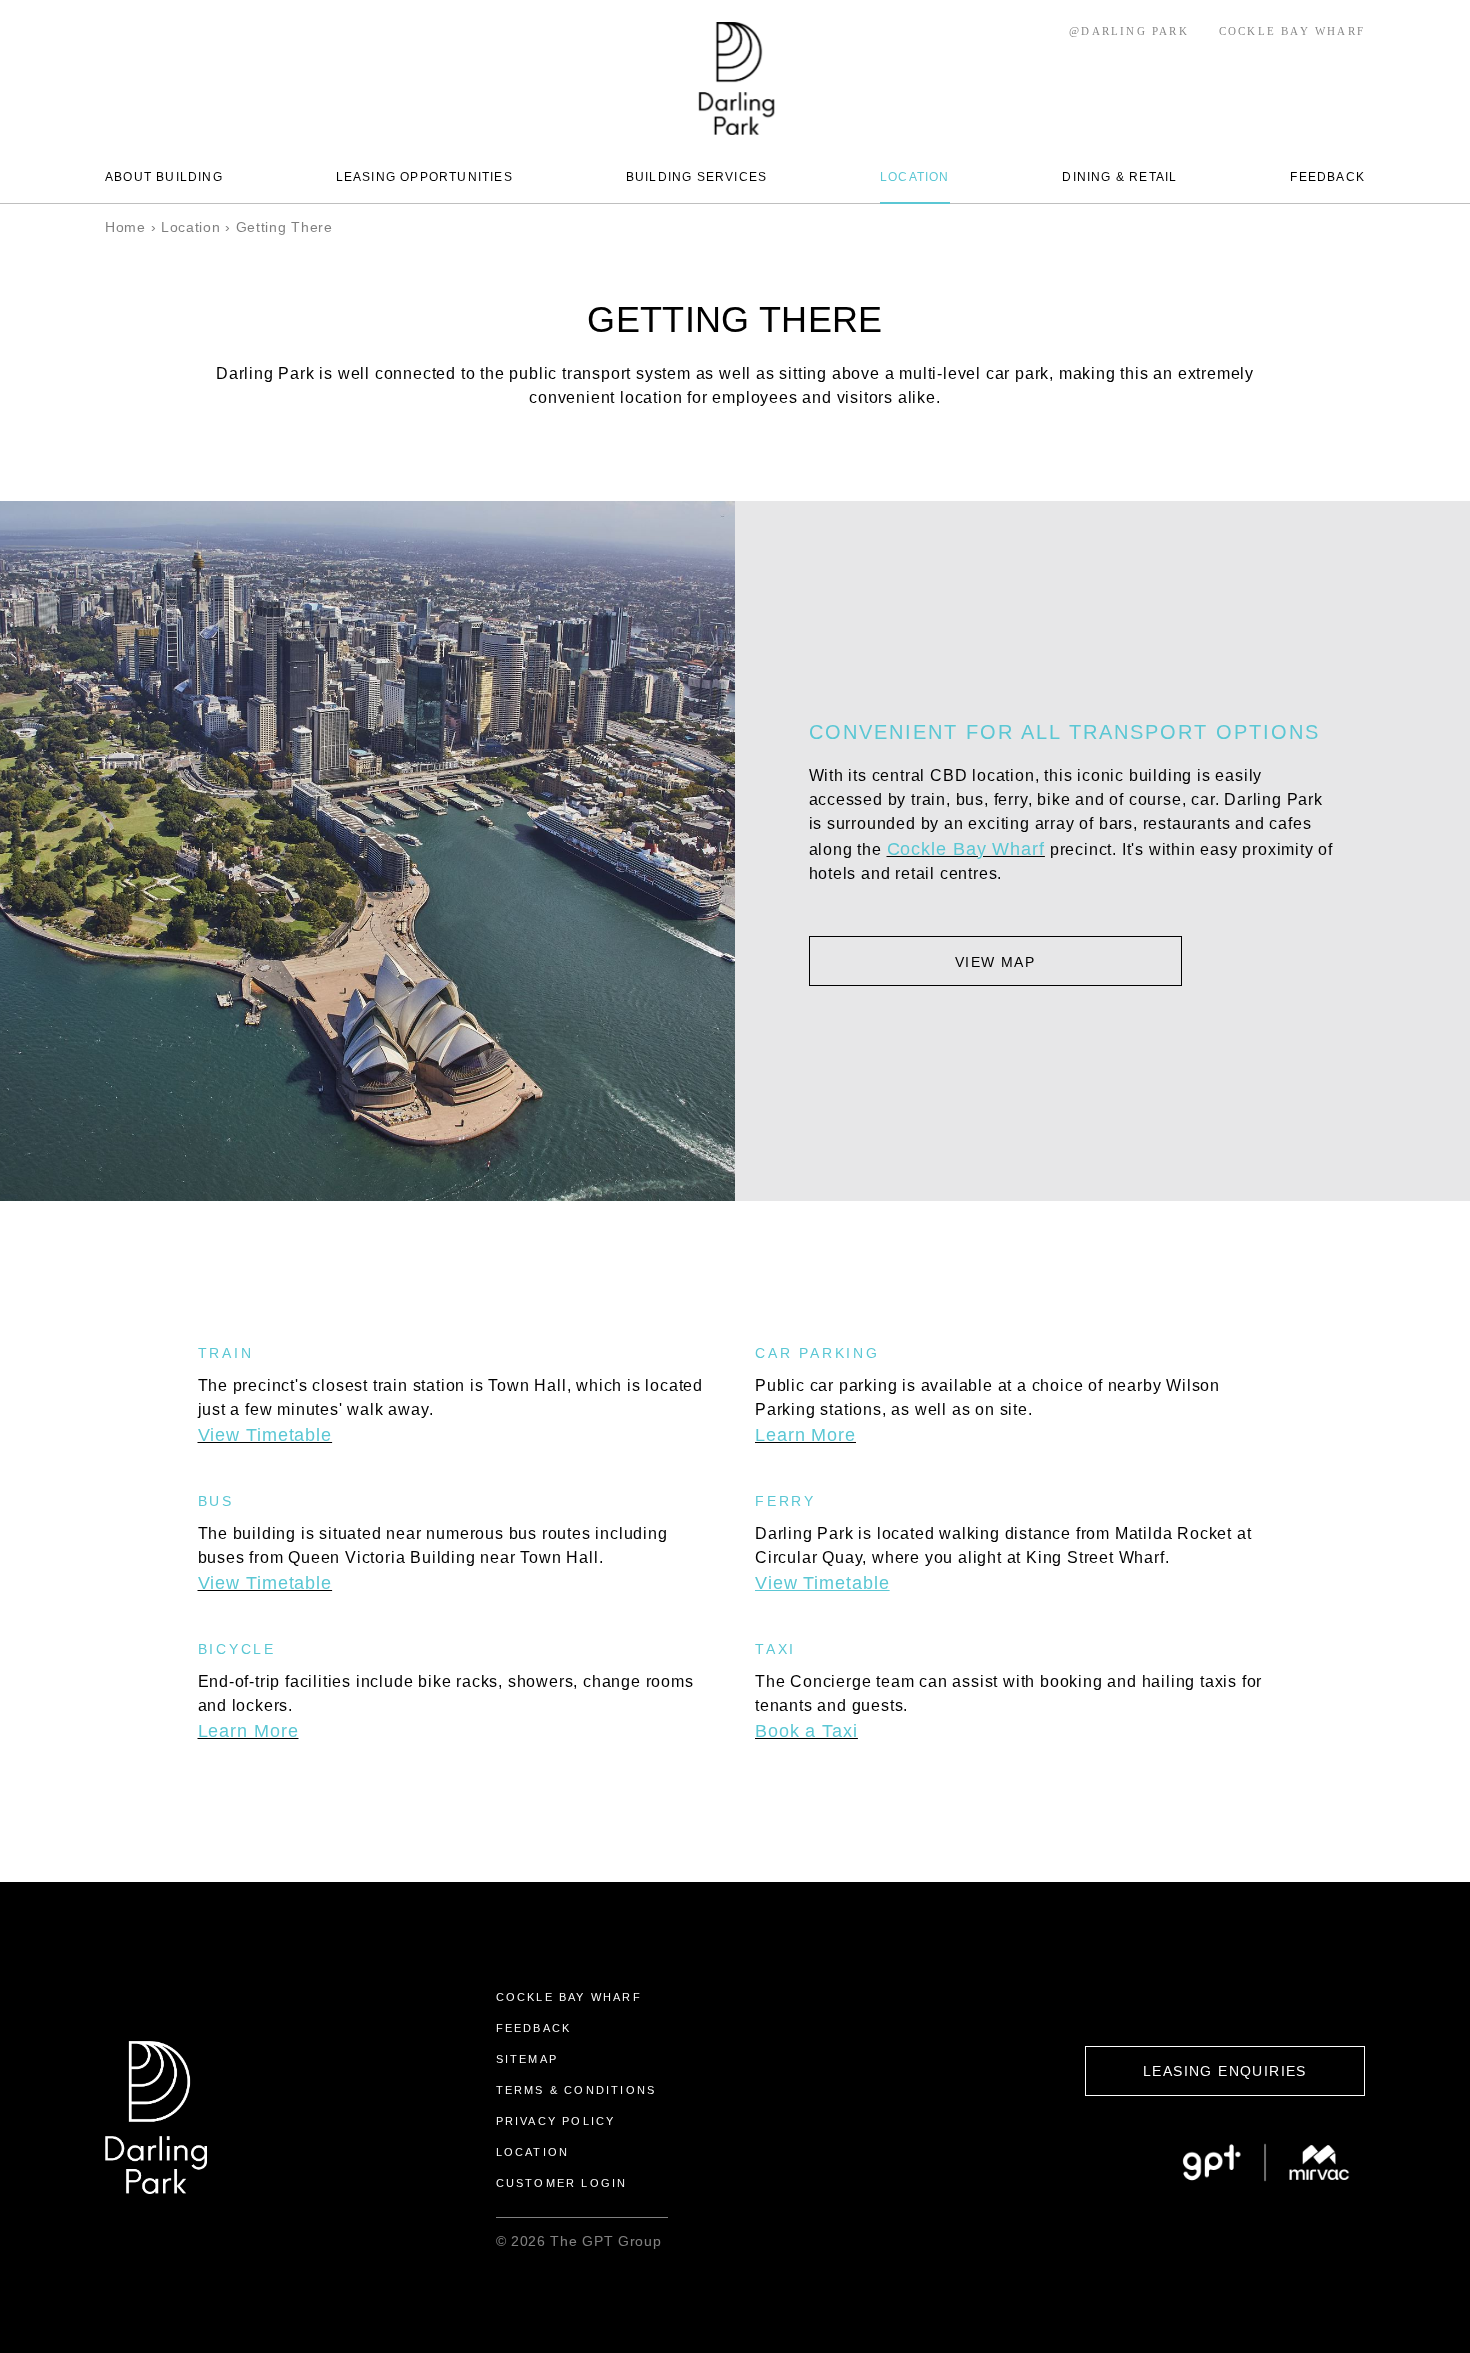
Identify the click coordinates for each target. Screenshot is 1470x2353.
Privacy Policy (556, 2121)
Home (125, 227)
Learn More (248, 1731)
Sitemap (527, 2059)
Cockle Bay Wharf (966, 849)
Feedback (534, 2028)
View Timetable (265, 1435)
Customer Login (562, 2183)
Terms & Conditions (576, 2090)
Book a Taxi (806, 1731)
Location (191, 227)
